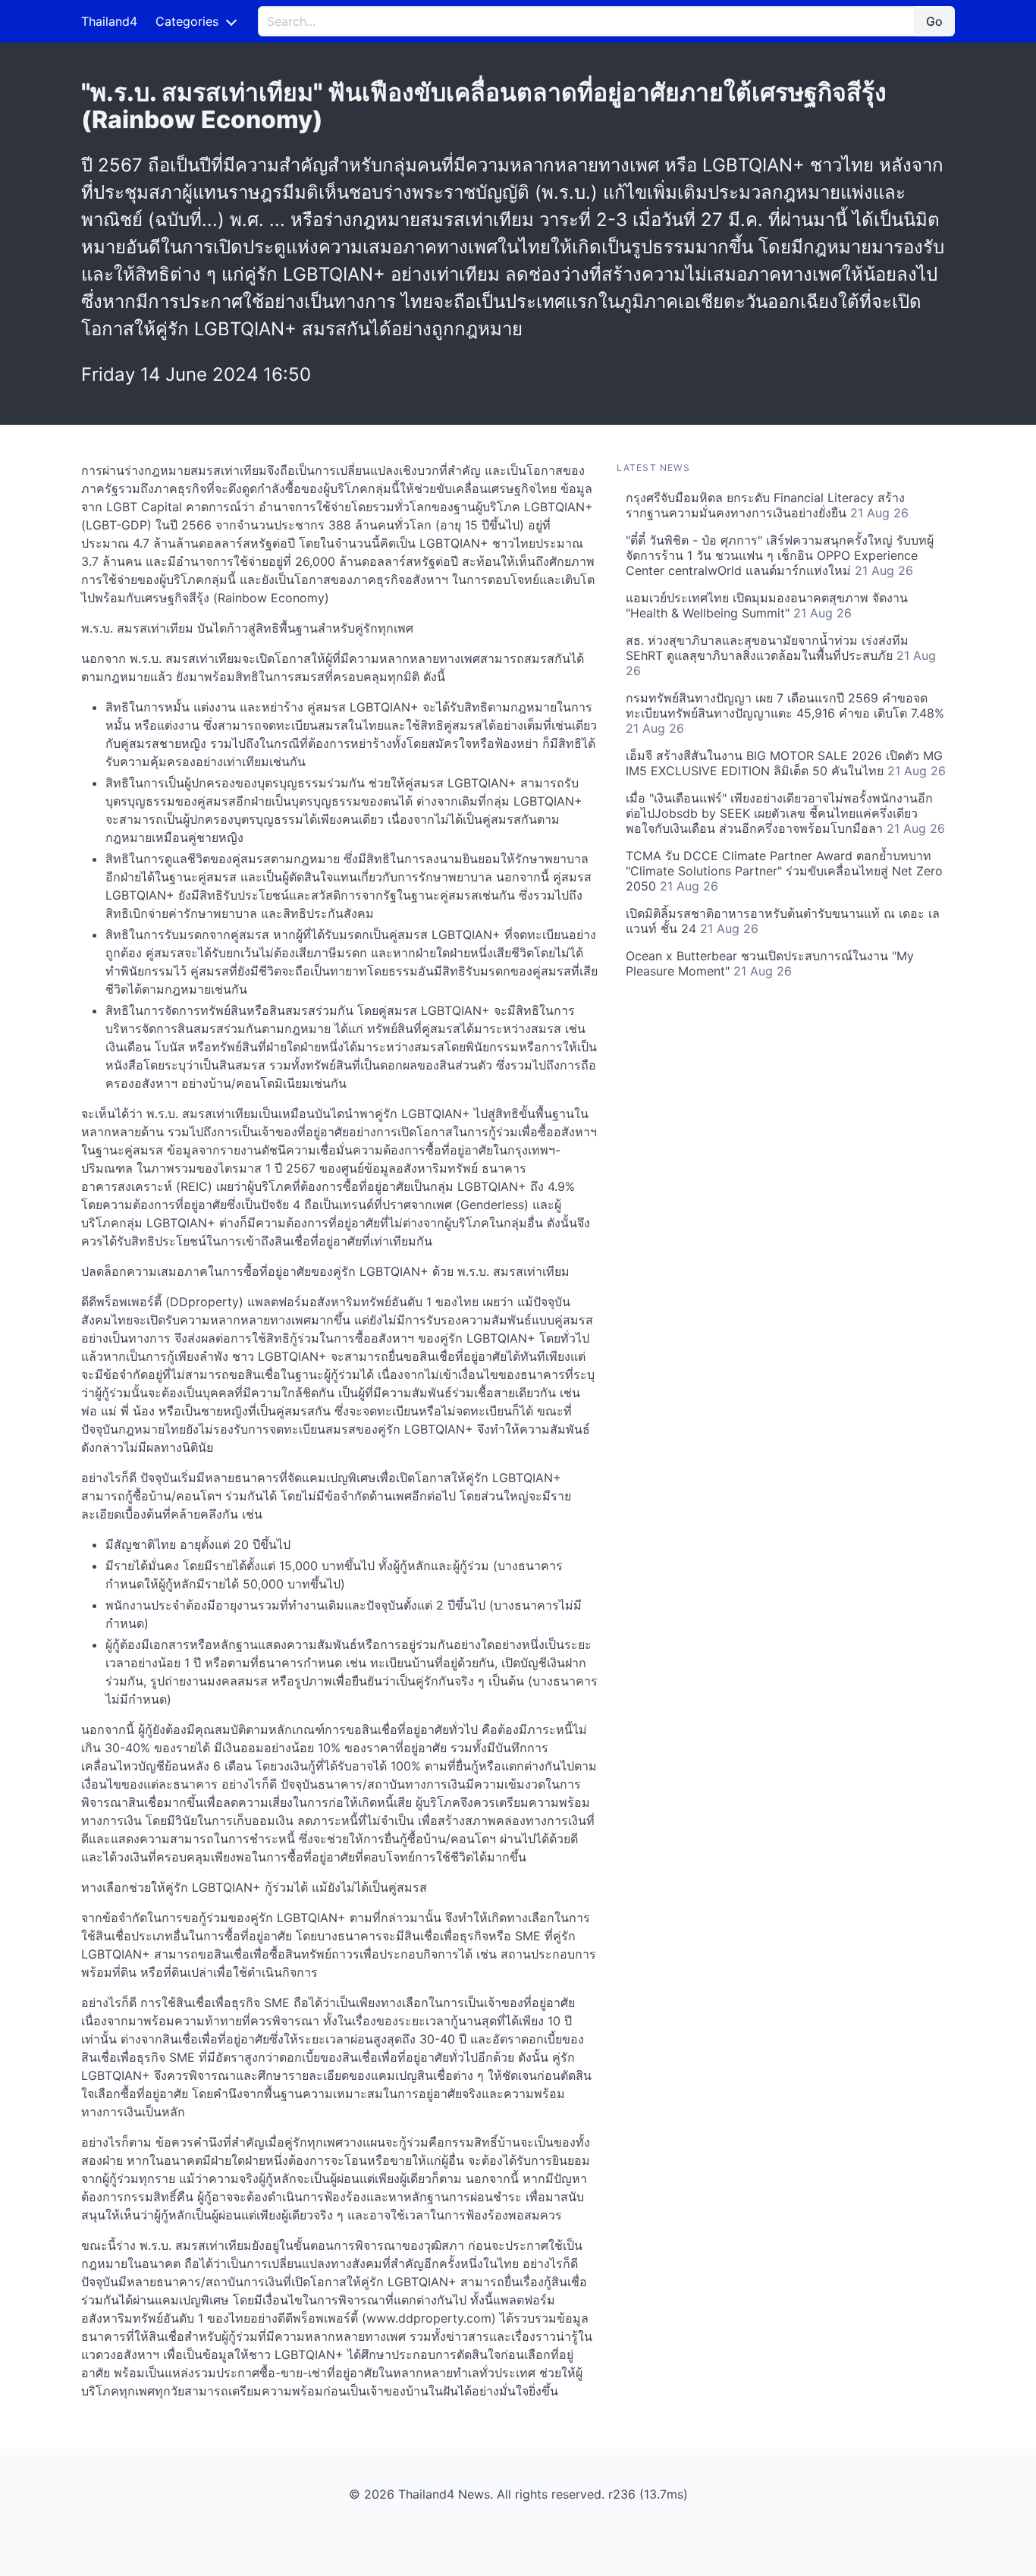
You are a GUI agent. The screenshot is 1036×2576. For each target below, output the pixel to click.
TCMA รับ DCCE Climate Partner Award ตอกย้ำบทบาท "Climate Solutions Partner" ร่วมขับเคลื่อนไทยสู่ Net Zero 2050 (784, 871)
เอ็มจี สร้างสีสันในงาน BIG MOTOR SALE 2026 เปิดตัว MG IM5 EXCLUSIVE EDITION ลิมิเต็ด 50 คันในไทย (786, 763)
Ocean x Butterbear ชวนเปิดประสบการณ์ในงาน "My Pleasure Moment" (770, 963)
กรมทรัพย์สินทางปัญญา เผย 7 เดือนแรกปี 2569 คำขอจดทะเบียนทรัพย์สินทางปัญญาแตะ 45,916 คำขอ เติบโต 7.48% (785, 713)
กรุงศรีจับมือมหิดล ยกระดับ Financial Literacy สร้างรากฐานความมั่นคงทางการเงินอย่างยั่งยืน (767, 505)
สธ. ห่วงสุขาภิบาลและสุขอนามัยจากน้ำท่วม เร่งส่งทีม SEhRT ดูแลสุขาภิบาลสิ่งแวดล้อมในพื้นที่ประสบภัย (781, 655)
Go (934, 21)
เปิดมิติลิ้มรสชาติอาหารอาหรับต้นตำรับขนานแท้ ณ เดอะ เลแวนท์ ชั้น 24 (783, 921)
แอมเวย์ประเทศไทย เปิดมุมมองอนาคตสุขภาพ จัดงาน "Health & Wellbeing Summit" (767, 605)
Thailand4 (109, 21)
